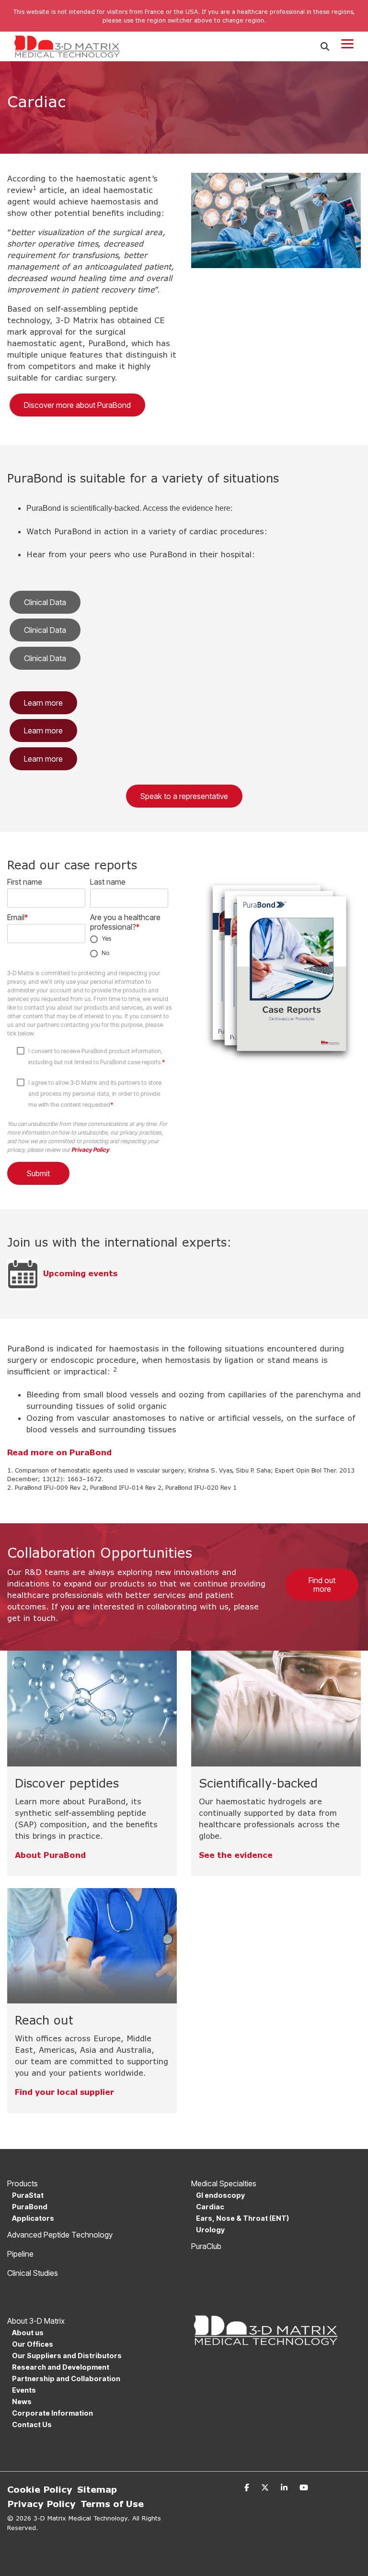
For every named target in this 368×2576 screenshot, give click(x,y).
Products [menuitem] (23, 2183)
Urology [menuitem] (210, 2230)
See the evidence (236, 1855)
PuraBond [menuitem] (30, 2207)
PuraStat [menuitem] (28, 2195)
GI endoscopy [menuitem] (220, 2195)
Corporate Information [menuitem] (52, 2413)
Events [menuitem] (24, 2390)
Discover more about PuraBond (77, 405)
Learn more (43, 703)
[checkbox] (129, 946)
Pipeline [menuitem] (20, 2254)
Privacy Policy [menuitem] (41, 2504)
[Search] (325, 47)
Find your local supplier (64, 2092)
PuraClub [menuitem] (206, 2246)
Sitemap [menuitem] (97, 2489)
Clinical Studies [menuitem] (33, 2273)
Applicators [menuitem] (33, 2218)
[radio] (129, 939)
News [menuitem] (22, 2402)
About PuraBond (50, 1855)
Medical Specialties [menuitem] (224, 2183)
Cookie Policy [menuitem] (40, 2489)
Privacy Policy (90, 1150)
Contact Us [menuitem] (32, 2424)
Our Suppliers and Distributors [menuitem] (67, 2356)
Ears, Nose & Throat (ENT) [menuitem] (242, 2218)
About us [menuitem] (28, 2333)
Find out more (322, 1585)
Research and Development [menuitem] (61, 2367)
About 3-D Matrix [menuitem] (36, 2321)
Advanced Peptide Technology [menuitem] (60, 2235)
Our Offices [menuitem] (33, 2344)
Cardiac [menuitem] (210, 2207)
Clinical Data (45, 602)
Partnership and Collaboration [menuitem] (66, 2379)
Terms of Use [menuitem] (112, 2504)
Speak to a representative (184, 796)
